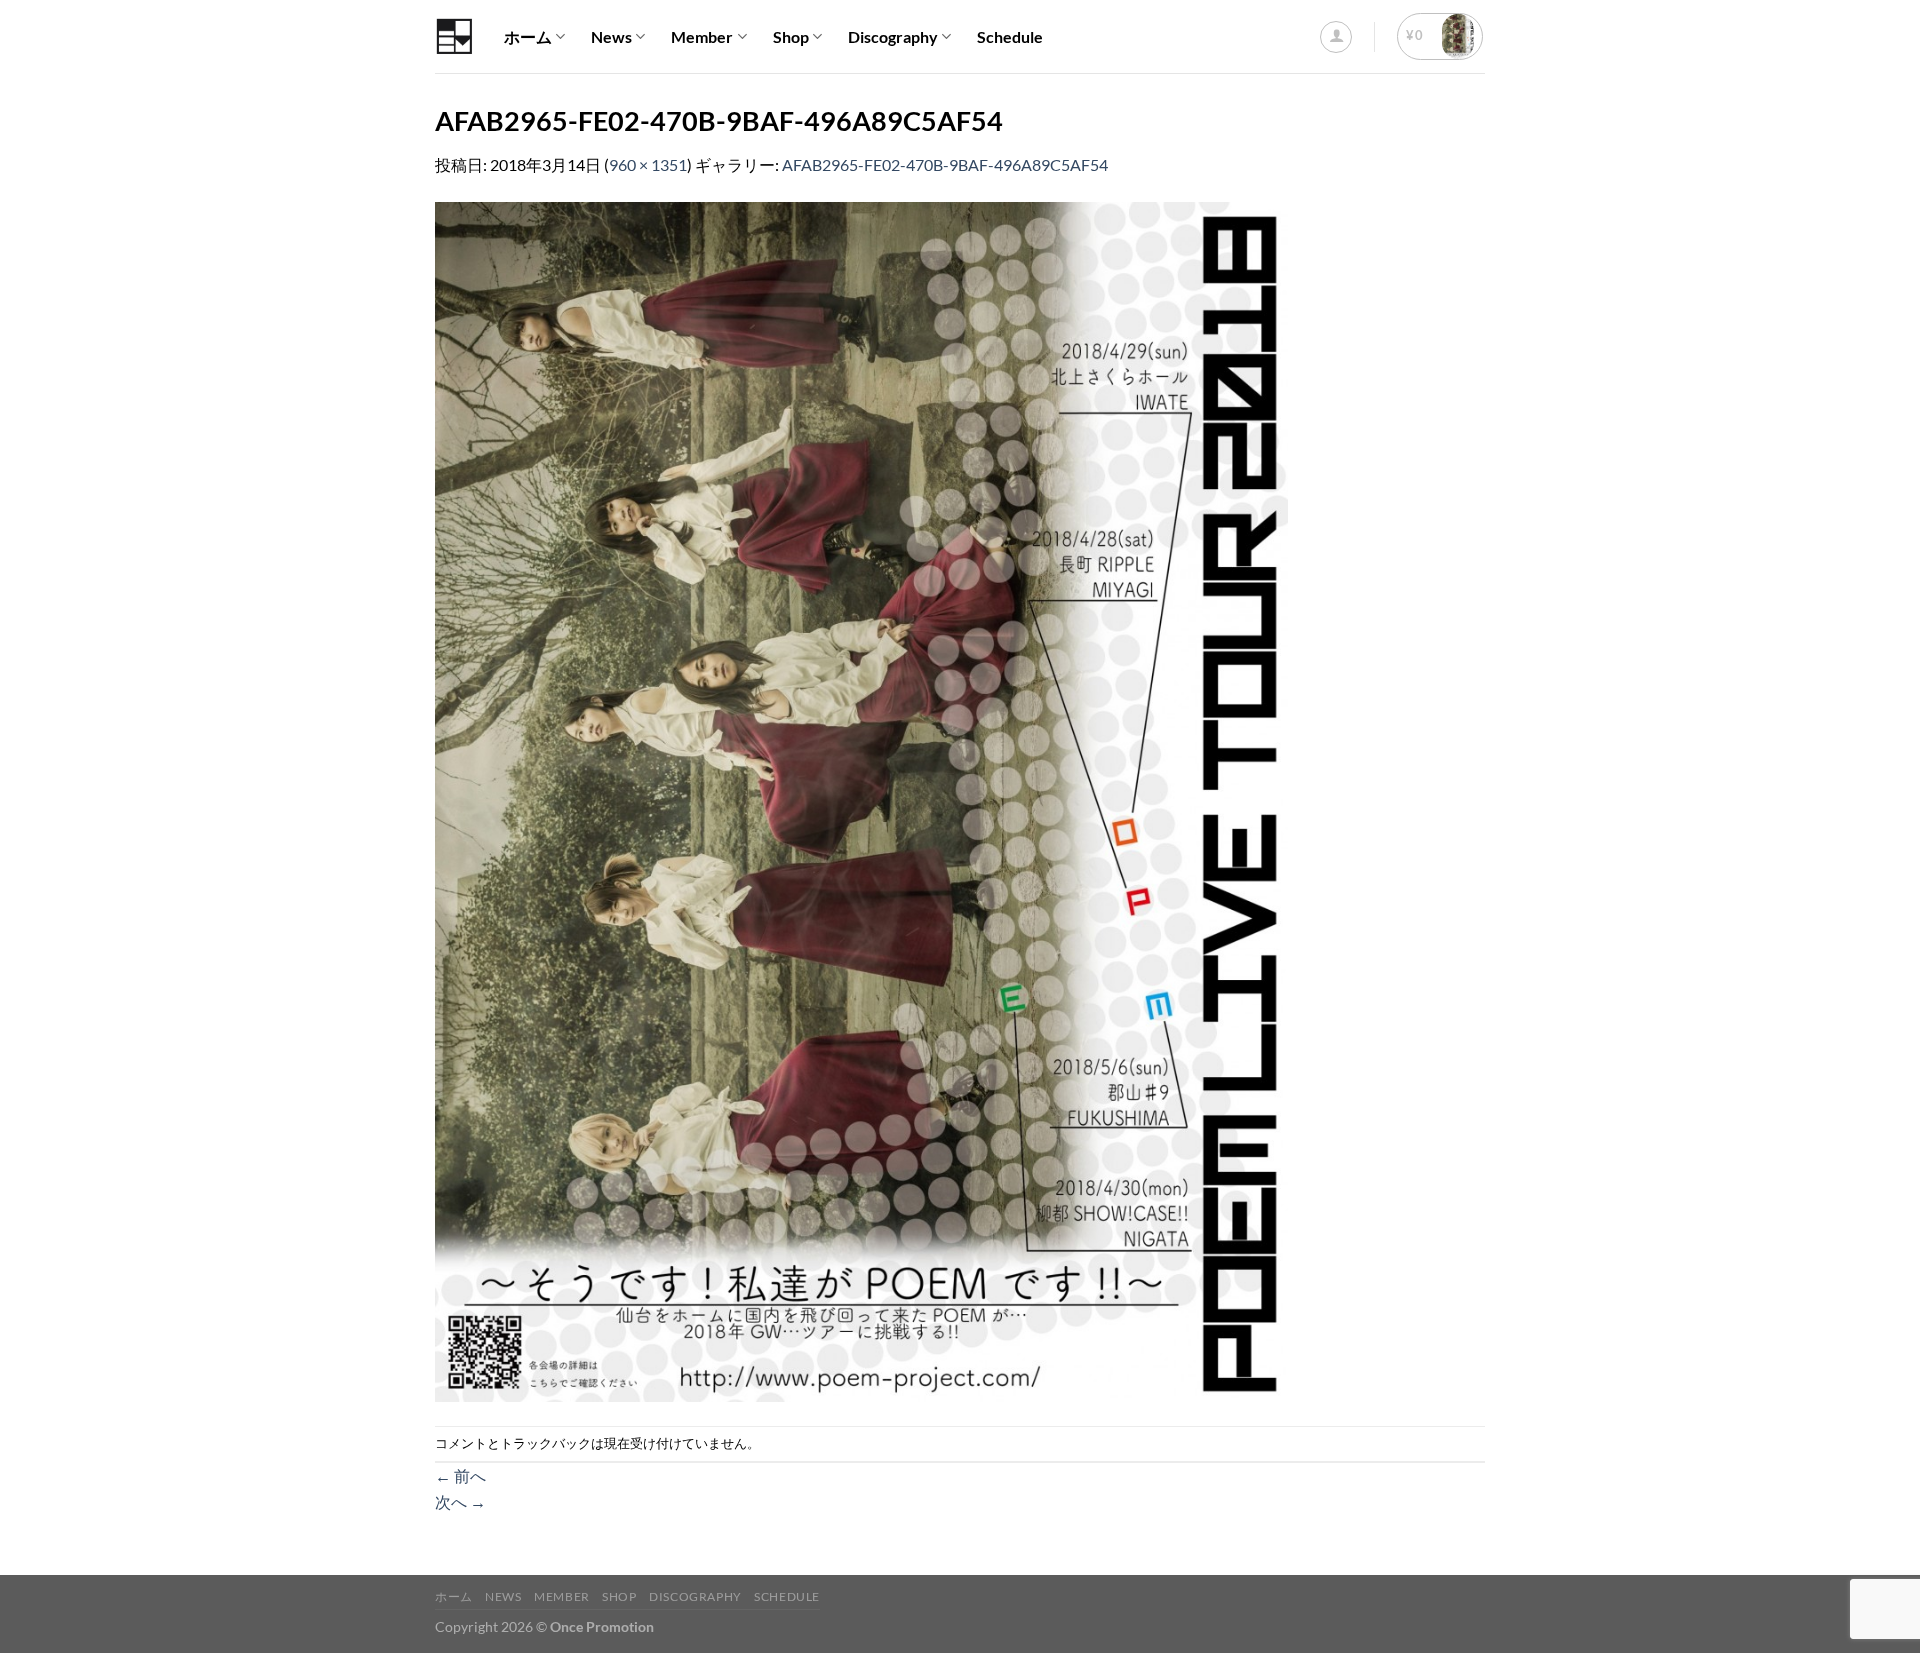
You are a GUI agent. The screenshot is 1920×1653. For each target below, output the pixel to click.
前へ (460, 1475)
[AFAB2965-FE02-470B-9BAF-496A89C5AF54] (861, 799)
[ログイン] (1336, 37)
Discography (893, 36)
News (611, 36)
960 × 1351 (648, 164)
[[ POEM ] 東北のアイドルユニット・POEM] (454, 36)
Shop (791, 36)
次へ (460, 1501)
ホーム (528, 36)
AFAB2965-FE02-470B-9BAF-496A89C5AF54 (945, 164)
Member (702, 36)
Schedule (1010, 36)
